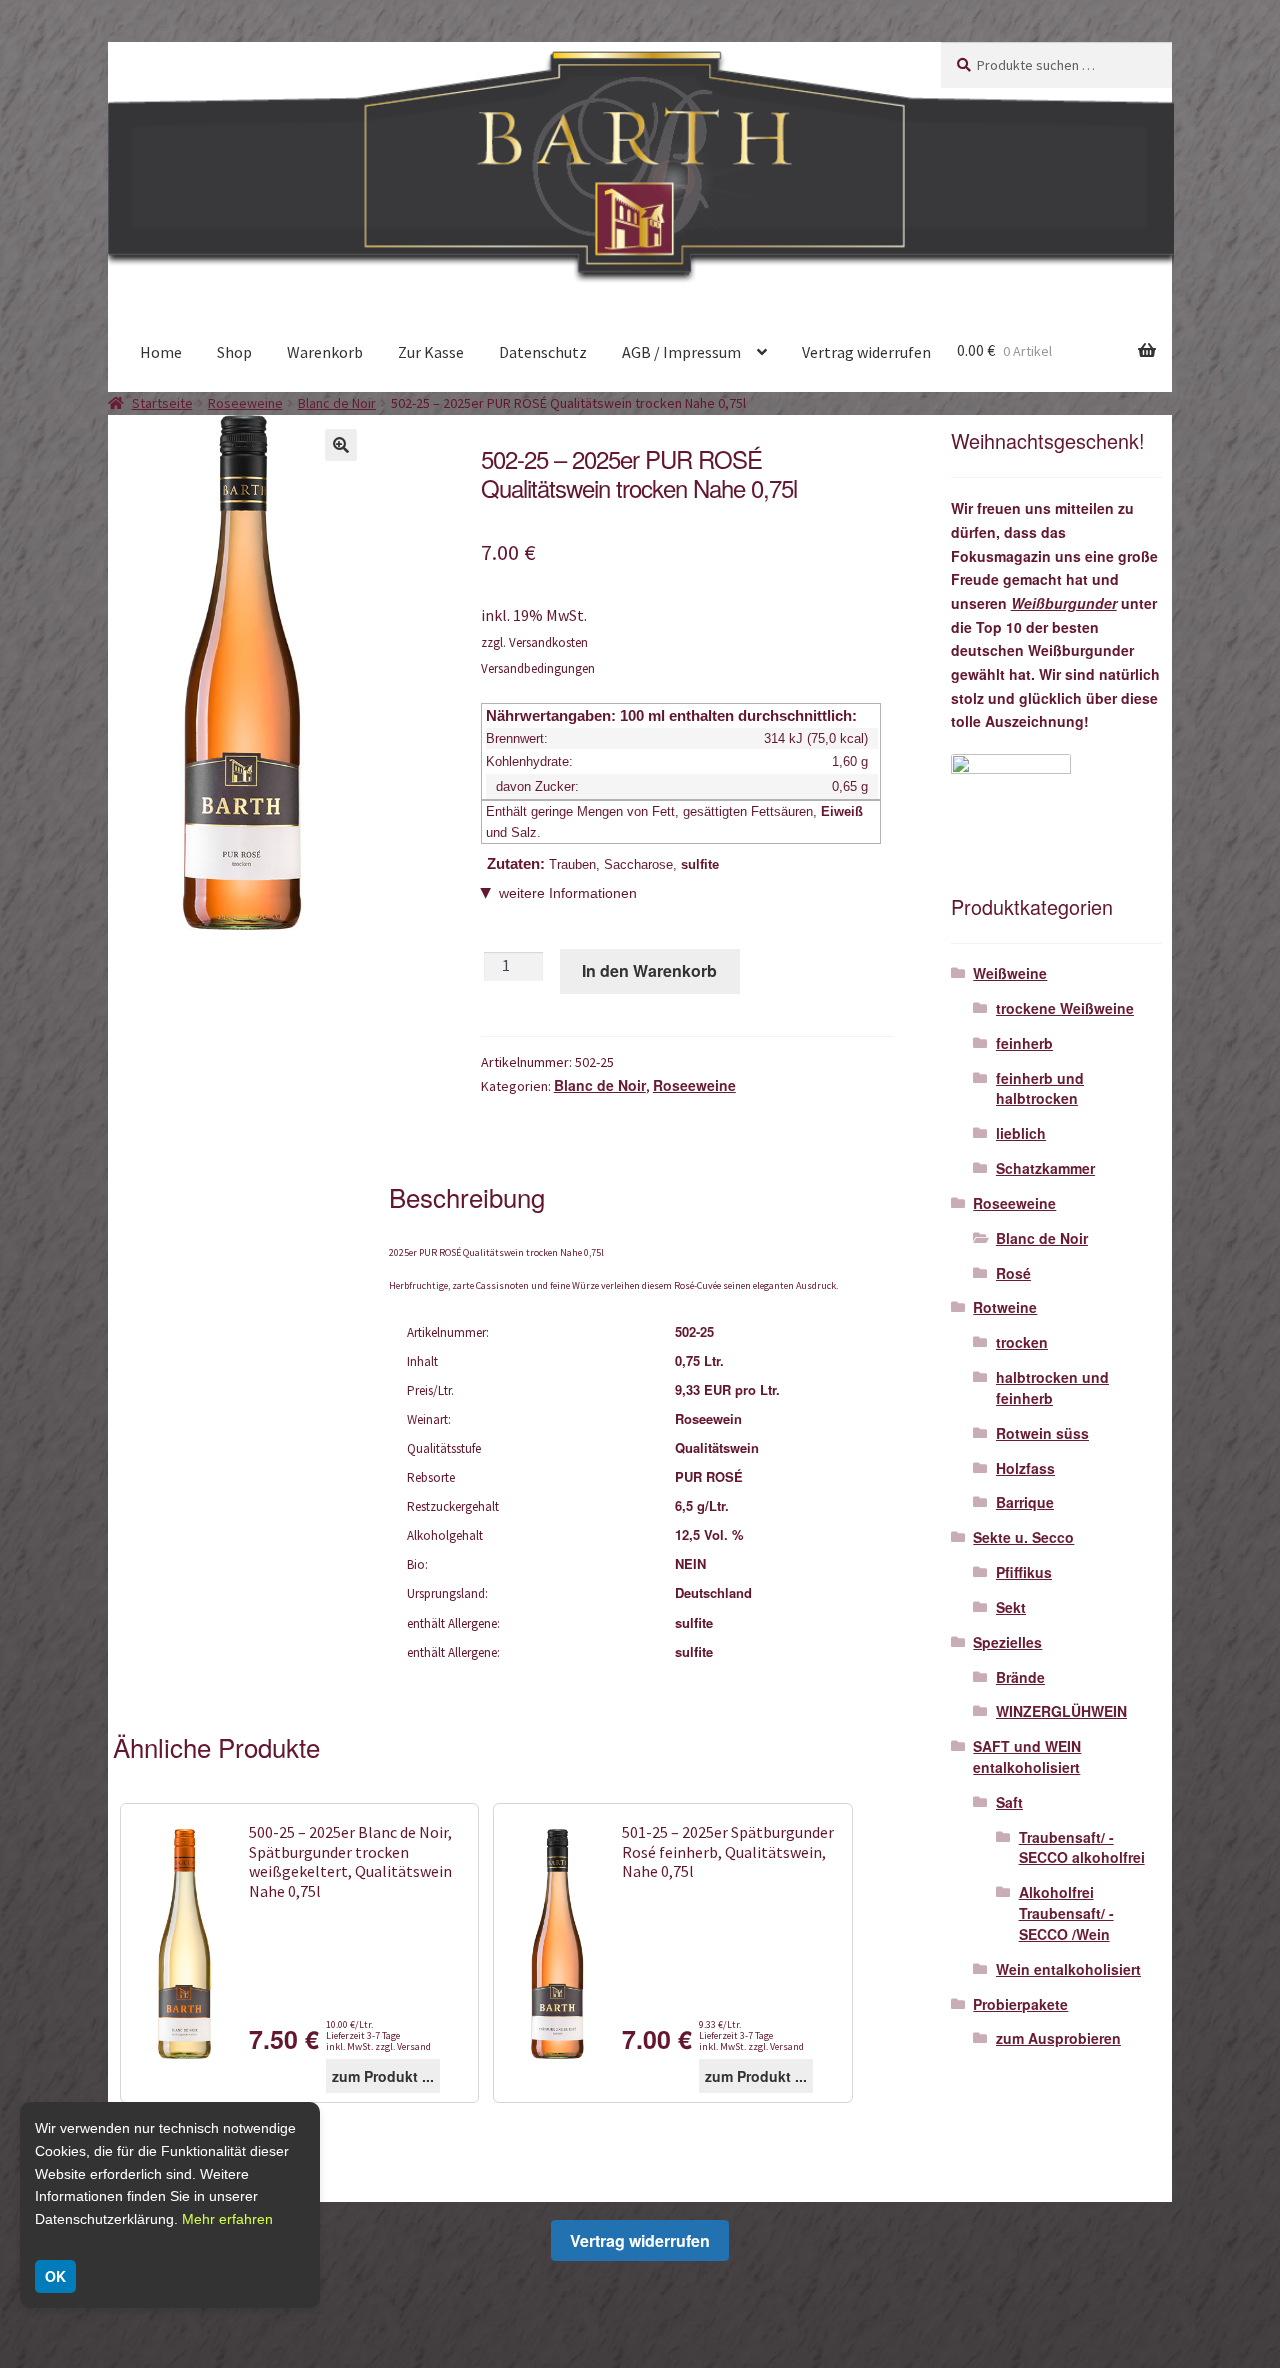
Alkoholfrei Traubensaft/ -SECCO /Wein (1066, 1913)
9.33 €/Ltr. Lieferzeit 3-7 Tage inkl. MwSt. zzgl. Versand (751, 2035)
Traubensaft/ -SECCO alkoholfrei (1082, 1847)
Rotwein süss (1042, 1433)
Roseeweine (245, 403)
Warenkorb (325, 352)
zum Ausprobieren (1058, 2038)
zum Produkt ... (383, 2076)
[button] (341, 445)
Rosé (1013, 1273)
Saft (1009, 1802)
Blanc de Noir (337, 403)
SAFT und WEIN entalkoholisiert (1027, 1756)
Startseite (162, 403)
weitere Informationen (568, 893)
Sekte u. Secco (1023, 1537)
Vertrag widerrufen (866, 352)
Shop (234, 352)
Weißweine (1010, 973)
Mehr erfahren (227, 2219)
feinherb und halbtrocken (1040, 1088)
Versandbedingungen (538, 668)
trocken (1022, 1342)
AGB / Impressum (681, 352)
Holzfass (1025, 1468)
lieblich (1021, 1133)
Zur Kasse (431, 352)
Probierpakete (1020, 2004)
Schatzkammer (1045, 1168)
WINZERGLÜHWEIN (1061, 1711)
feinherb (1024, 1043)
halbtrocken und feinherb (1052, 1387)
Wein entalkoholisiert (1068, 1969)
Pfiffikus (1024, 1572)
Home (161, 352)
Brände (1020, 1677)
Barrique (1025, 1502)
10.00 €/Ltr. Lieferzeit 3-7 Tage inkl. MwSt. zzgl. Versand (378, 2035)
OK (55, 2276)
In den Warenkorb (649, 970)
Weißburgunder (1064, 603)
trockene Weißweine (1065, 1008)
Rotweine (1005, 1307)
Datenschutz (543, 352)
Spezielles (1007, 1642)
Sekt (1011, 1607)
